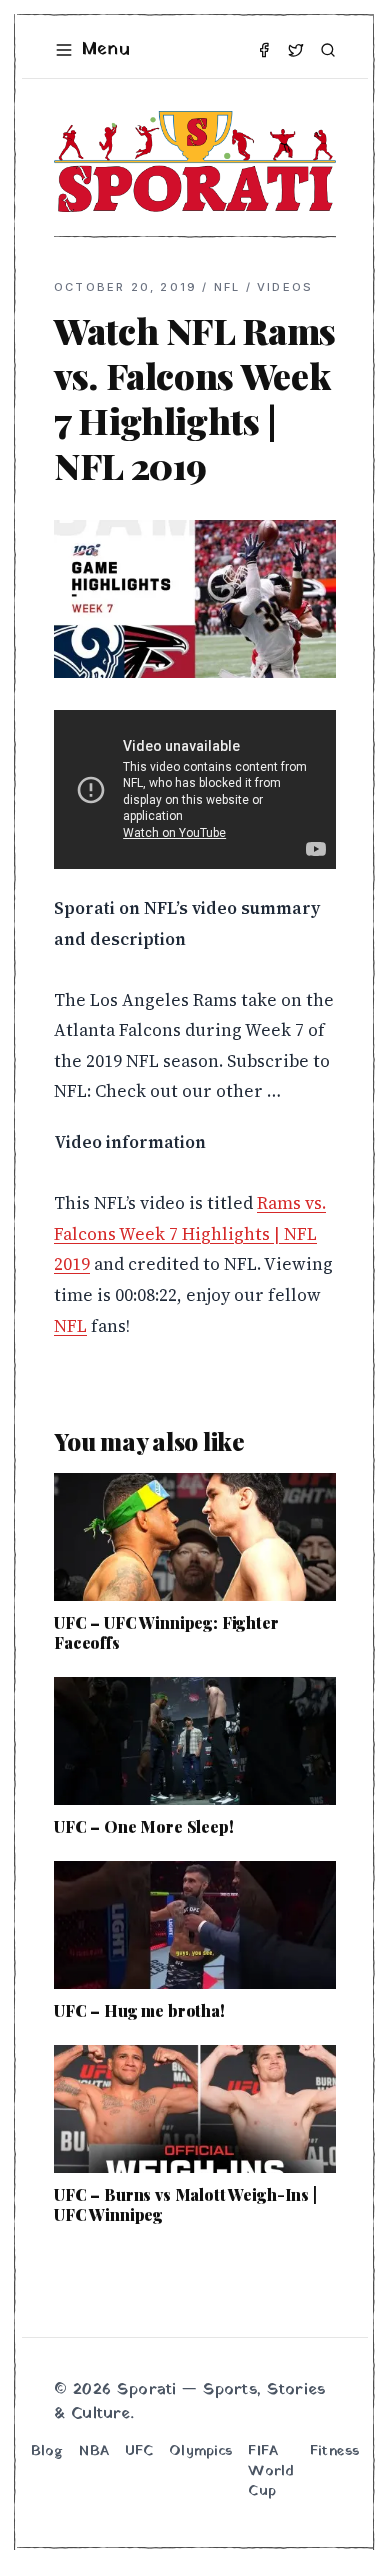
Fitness (334, 2452)
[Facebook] (264, 50)
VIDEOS (285, 287)
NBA (93, 2452)
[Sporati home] (195, 161)
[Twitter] (296, 50)
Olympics (200, 2452)
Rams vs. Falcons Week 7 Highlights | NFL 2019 (190, 1233)
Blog (47, 2452)
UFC (139, 2452)
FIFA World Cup (271, 2472)
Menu (106, 49)
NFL (227, 287)
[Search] (328, 50)
